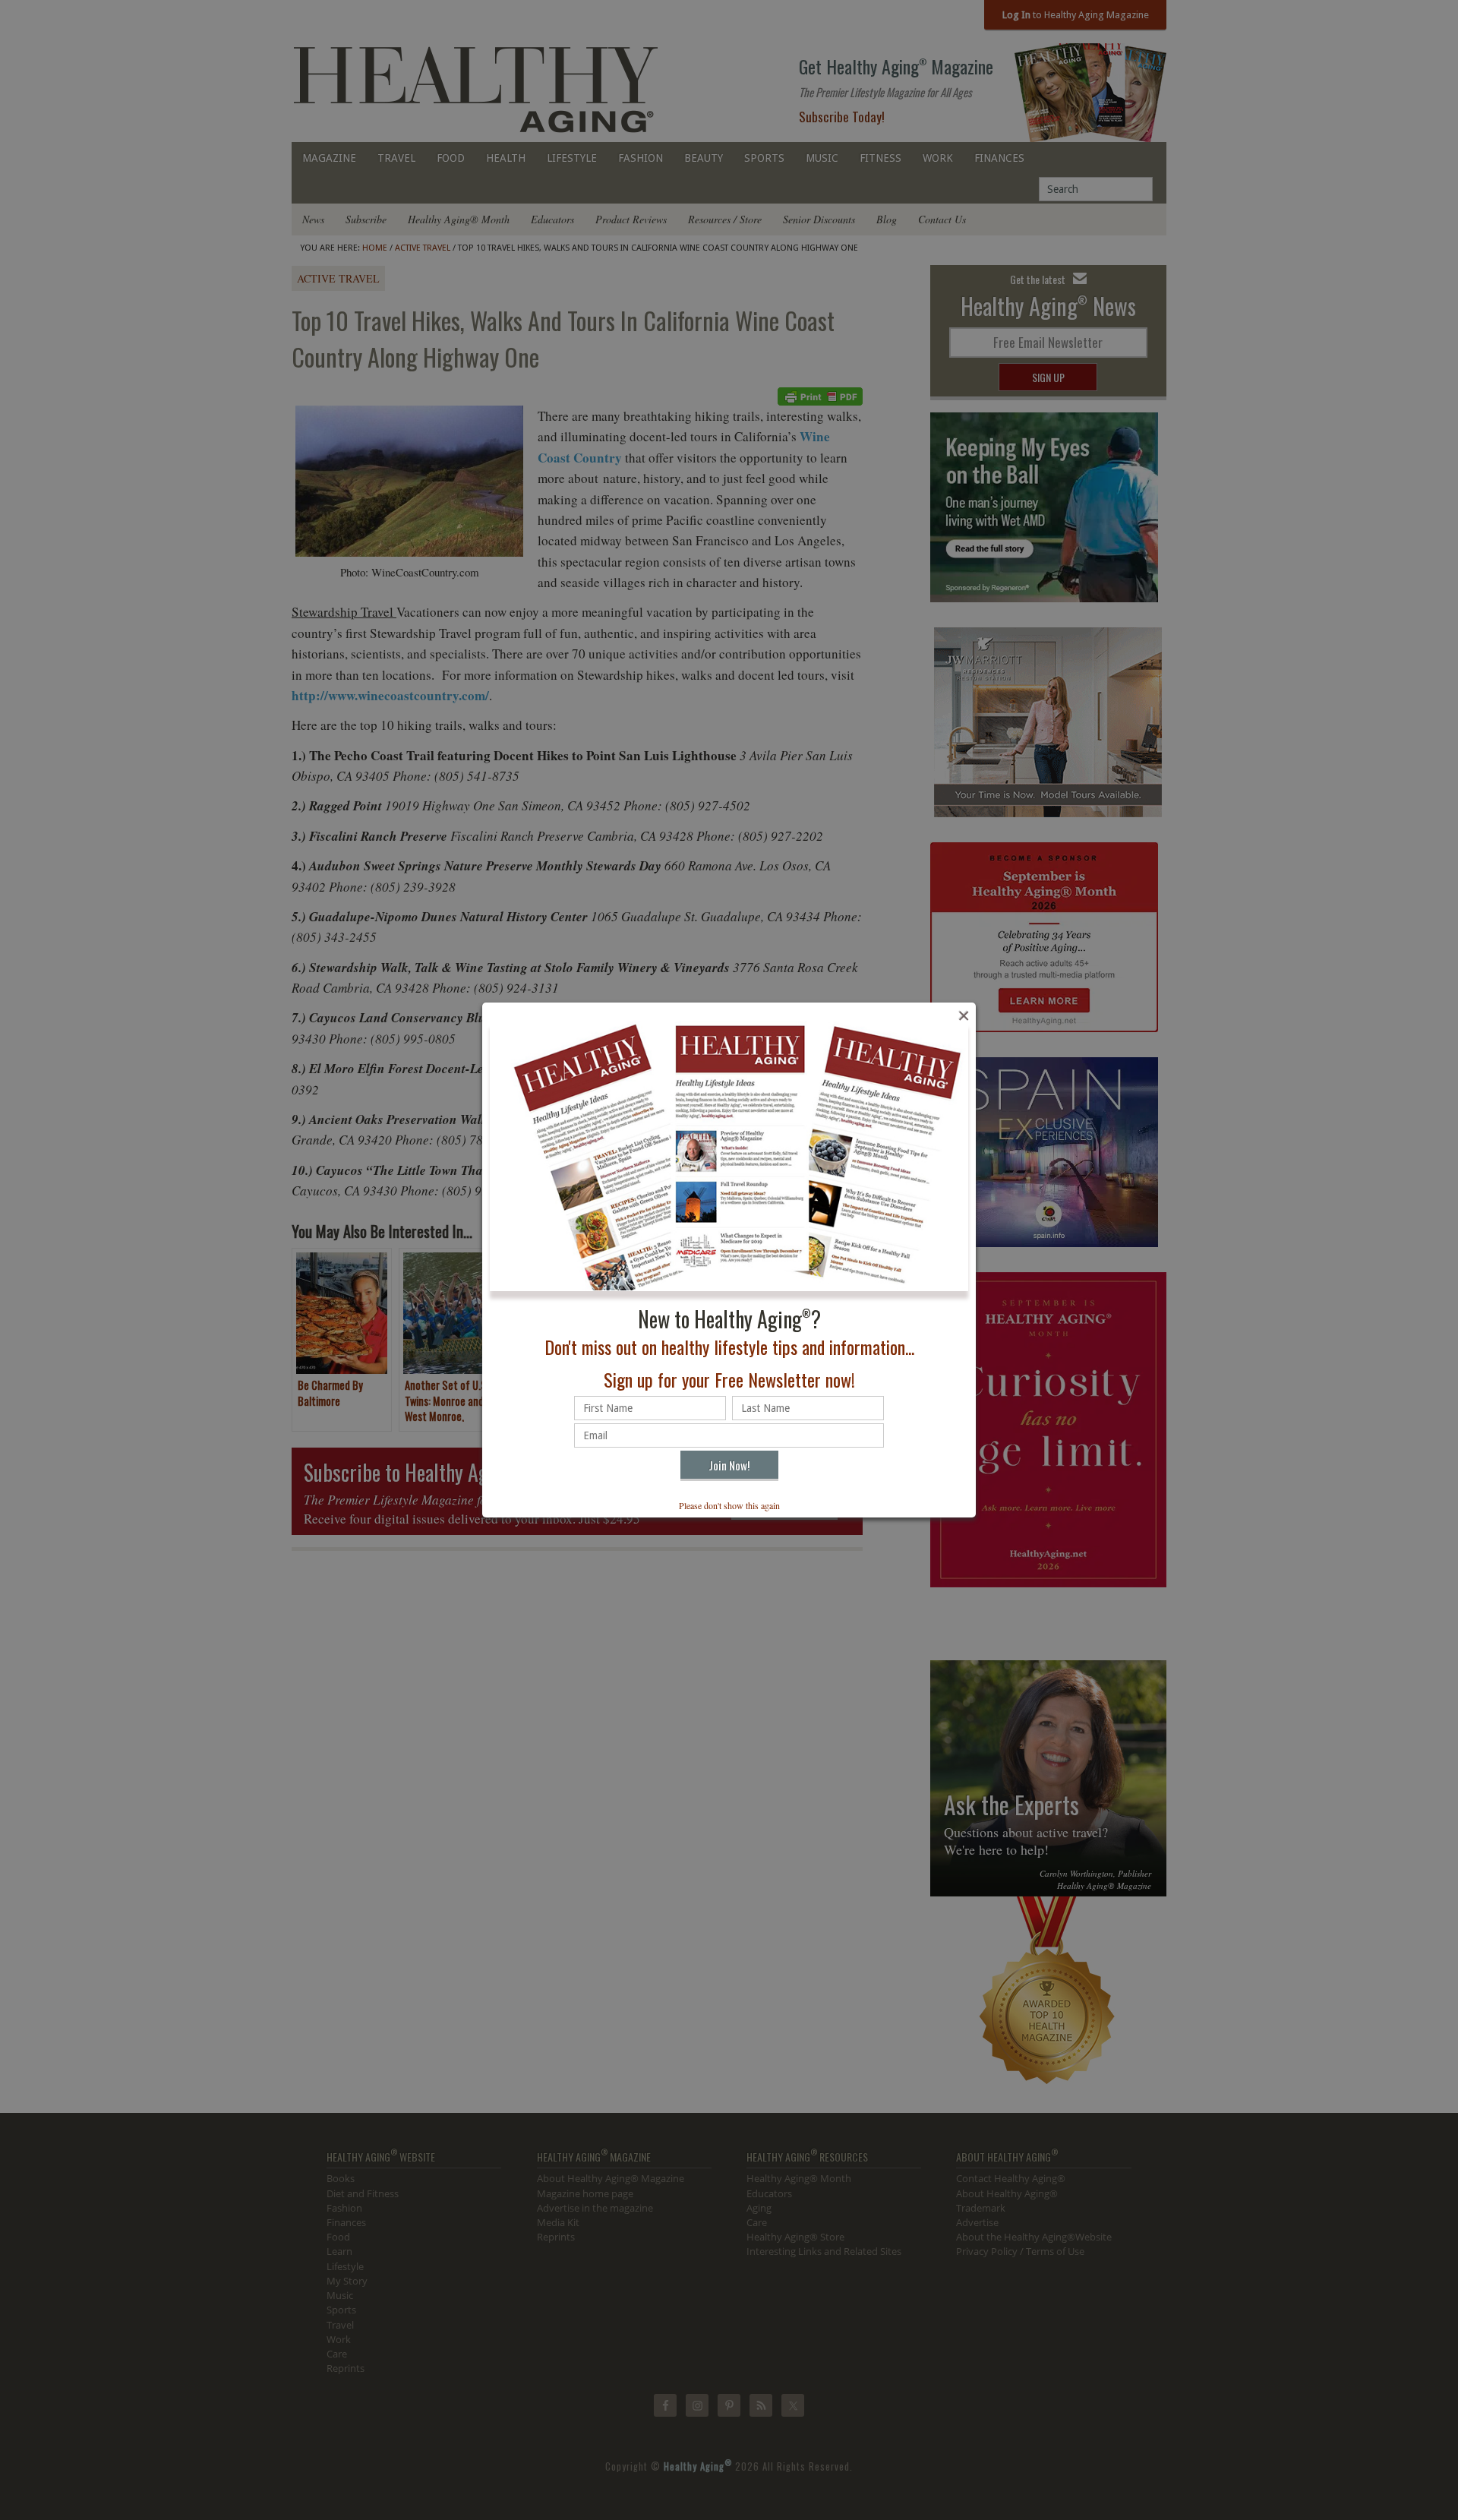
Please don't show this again (729, 1505)
